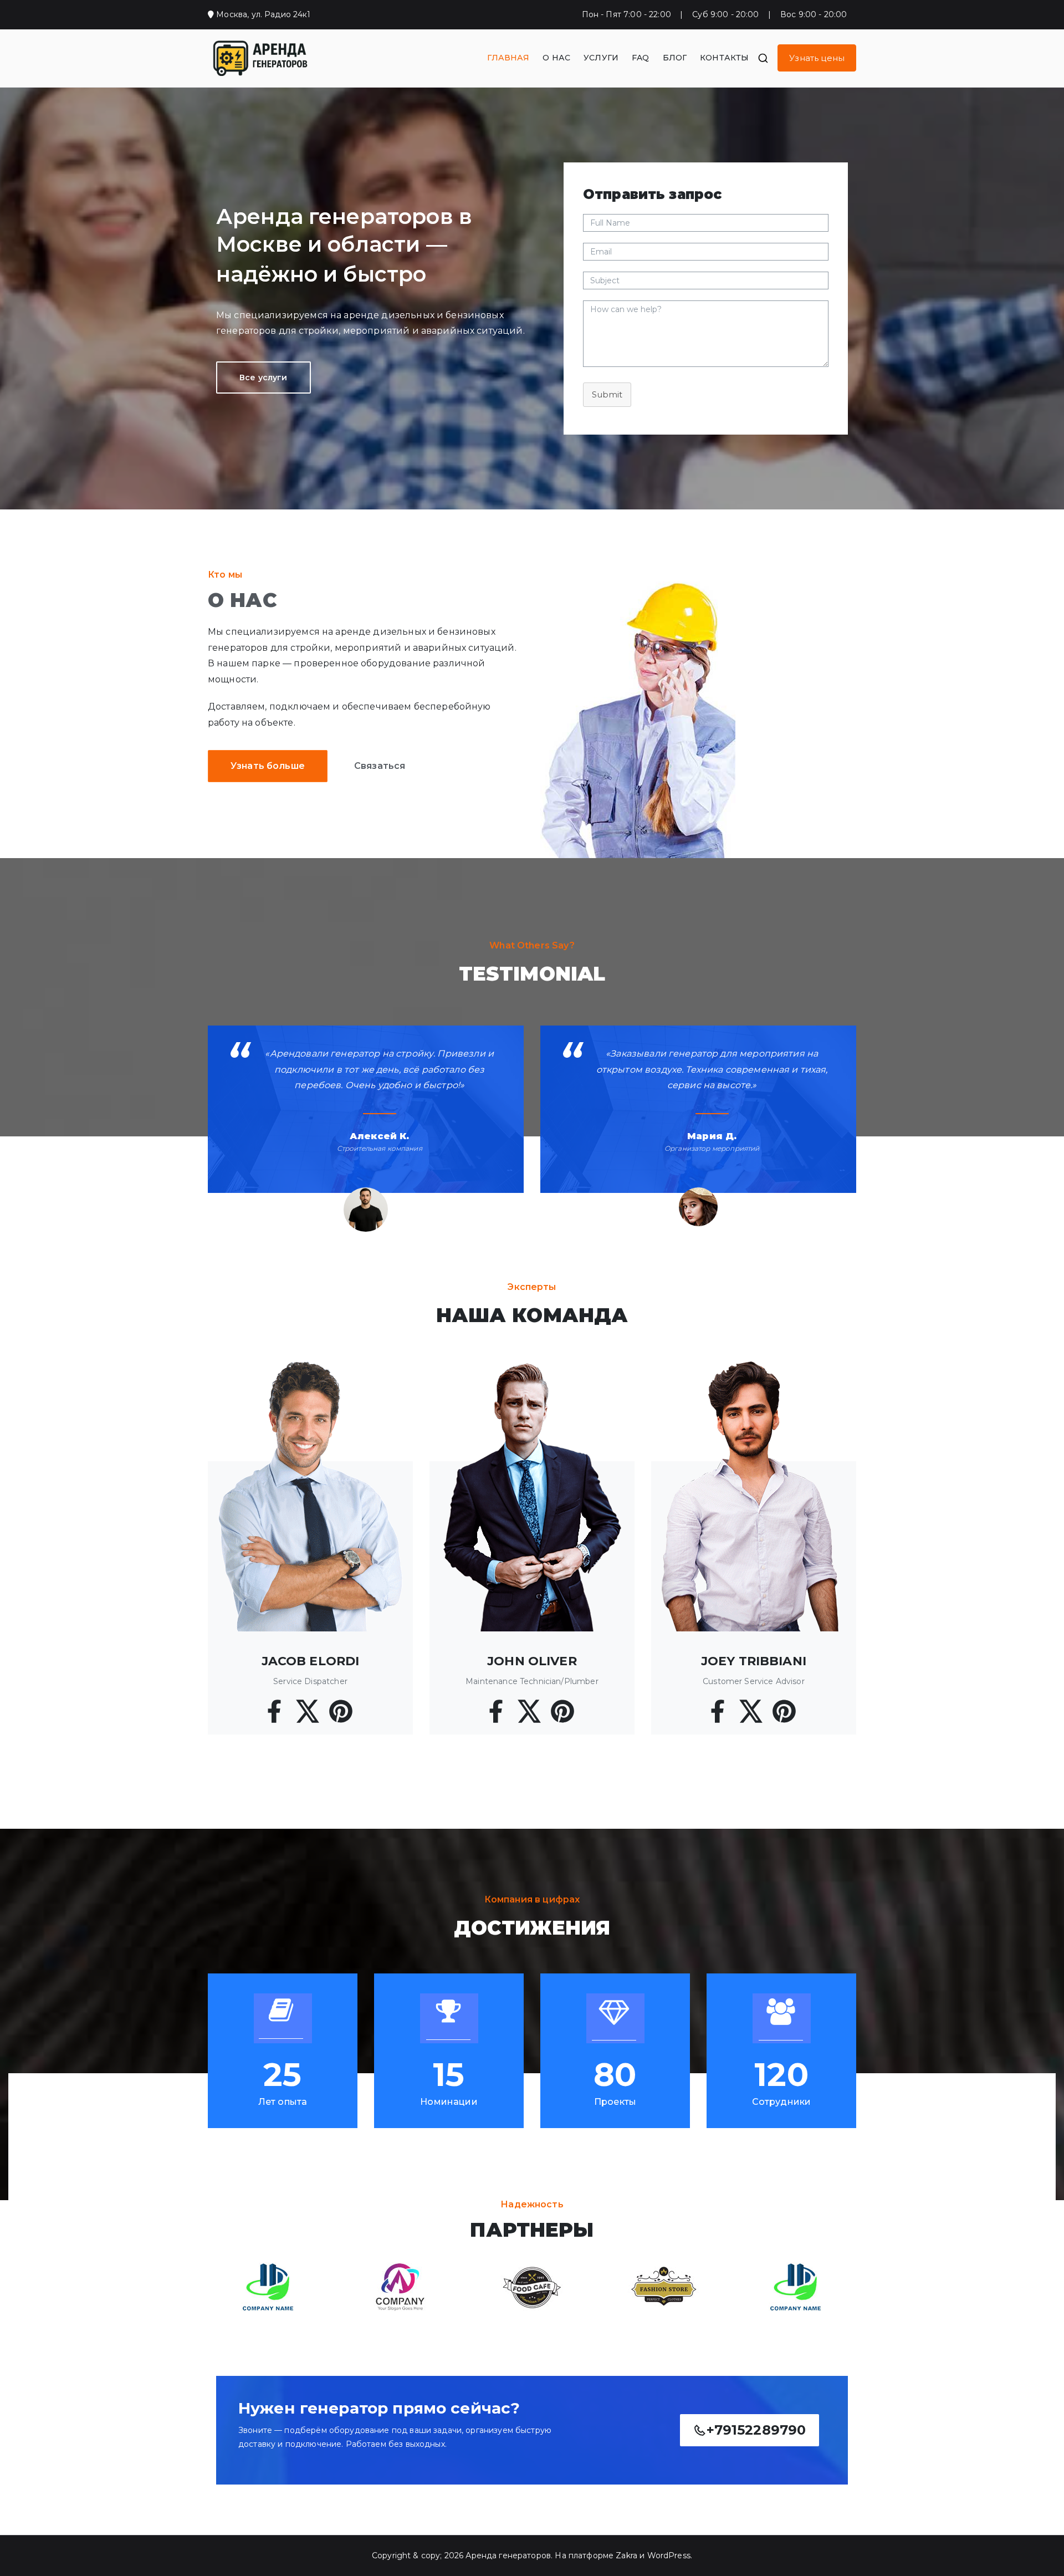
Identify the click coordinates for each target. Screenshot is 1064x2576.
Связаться (380, 766)
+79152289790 (756, 2430)
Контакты (724, 58)
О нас (556, 58)
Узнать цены (817, 58)
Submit (607, 394)
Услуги (601, 58)
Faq (640, 58)
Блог (675, 58)
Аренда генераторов (508, 2555)
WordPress (669, 2555)
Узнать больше (268, 766)
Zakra (626, 2555)
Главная (508, 58)
